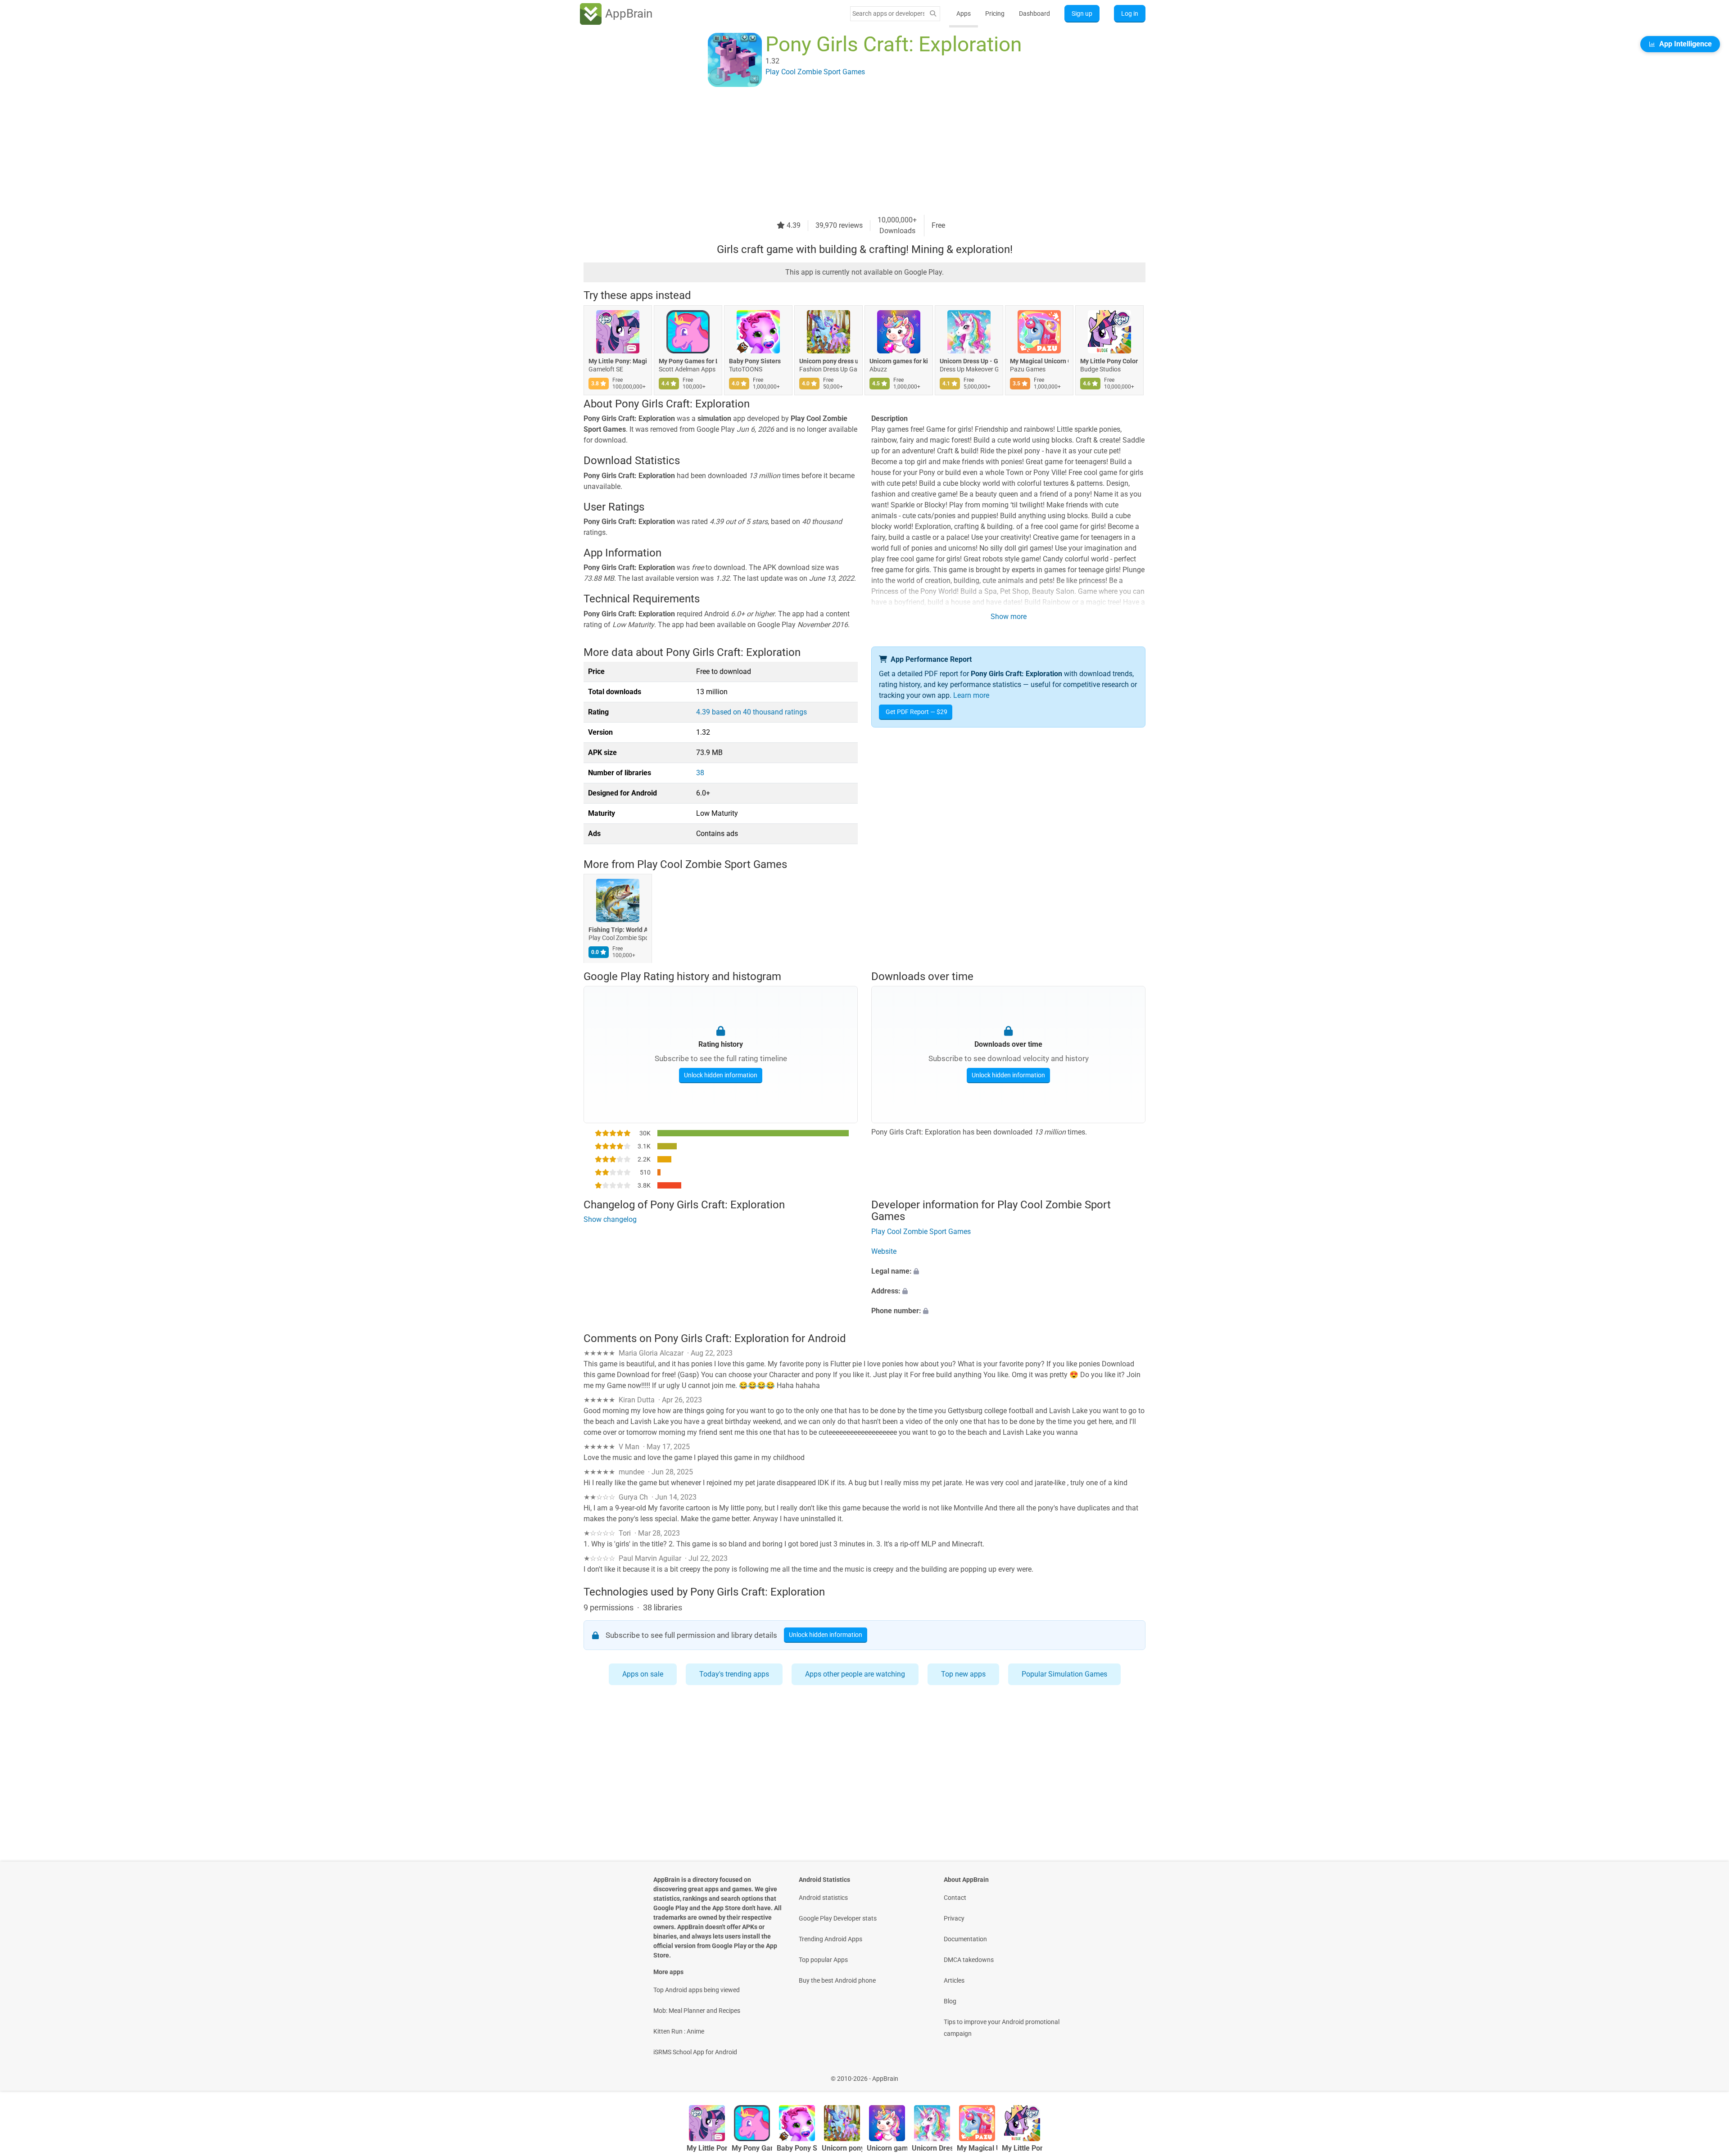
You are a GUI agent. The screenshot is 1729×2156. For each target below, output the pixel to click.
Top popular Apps (823, 1960)
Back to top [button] (1706, 2074)
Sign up (1082, 14)
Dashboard (1034, 14)
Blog (950, 2001)
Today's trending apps (734, 1674)
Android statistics (823, 1898)
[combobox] (888, 14)
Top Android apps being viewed (697, 1990)
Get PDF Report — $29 (917, 712)
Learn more (971, 695)
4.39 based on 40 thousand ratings (751, 712)
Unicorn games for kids (899, 361)
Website (884, 1251)
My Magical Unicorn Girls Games (1039, 361)
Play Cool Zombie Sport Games (712, 864)
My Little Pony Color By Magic (1109, 361)
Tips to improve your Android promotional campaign (1002, 2028)
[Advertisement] (854, 152)
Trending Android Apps (831, 1939)
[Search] (933, 14)
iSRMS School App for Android (695, 2052)
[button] (1008, 1271)
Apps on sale (643, 1674)
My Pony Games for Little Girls (688, 361)
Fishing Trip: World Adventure (618, 930)
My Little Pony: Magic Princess (618, 361)
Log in (1130, 14)
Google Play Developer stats (838, 1918)
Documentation (965, 1939)
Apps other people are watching (855, 1674)
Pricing (995, 14)
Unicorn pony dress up (828, 361)
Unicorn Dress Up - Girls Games (969, 361)
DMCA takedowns (969, 1960)
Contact (955, 1898)
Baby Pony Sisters (755, 361)
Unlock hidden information (721, 1075)
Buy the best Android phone (837, 1980)
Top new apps (963, 1674)
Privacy (954, 1918)
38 (700, 773)
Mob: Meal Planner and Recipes (697, 2011)
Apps (964, 14)
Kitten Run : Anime (679, 2031)
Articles (954, 1980)
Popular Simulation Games (1064, 1674)
